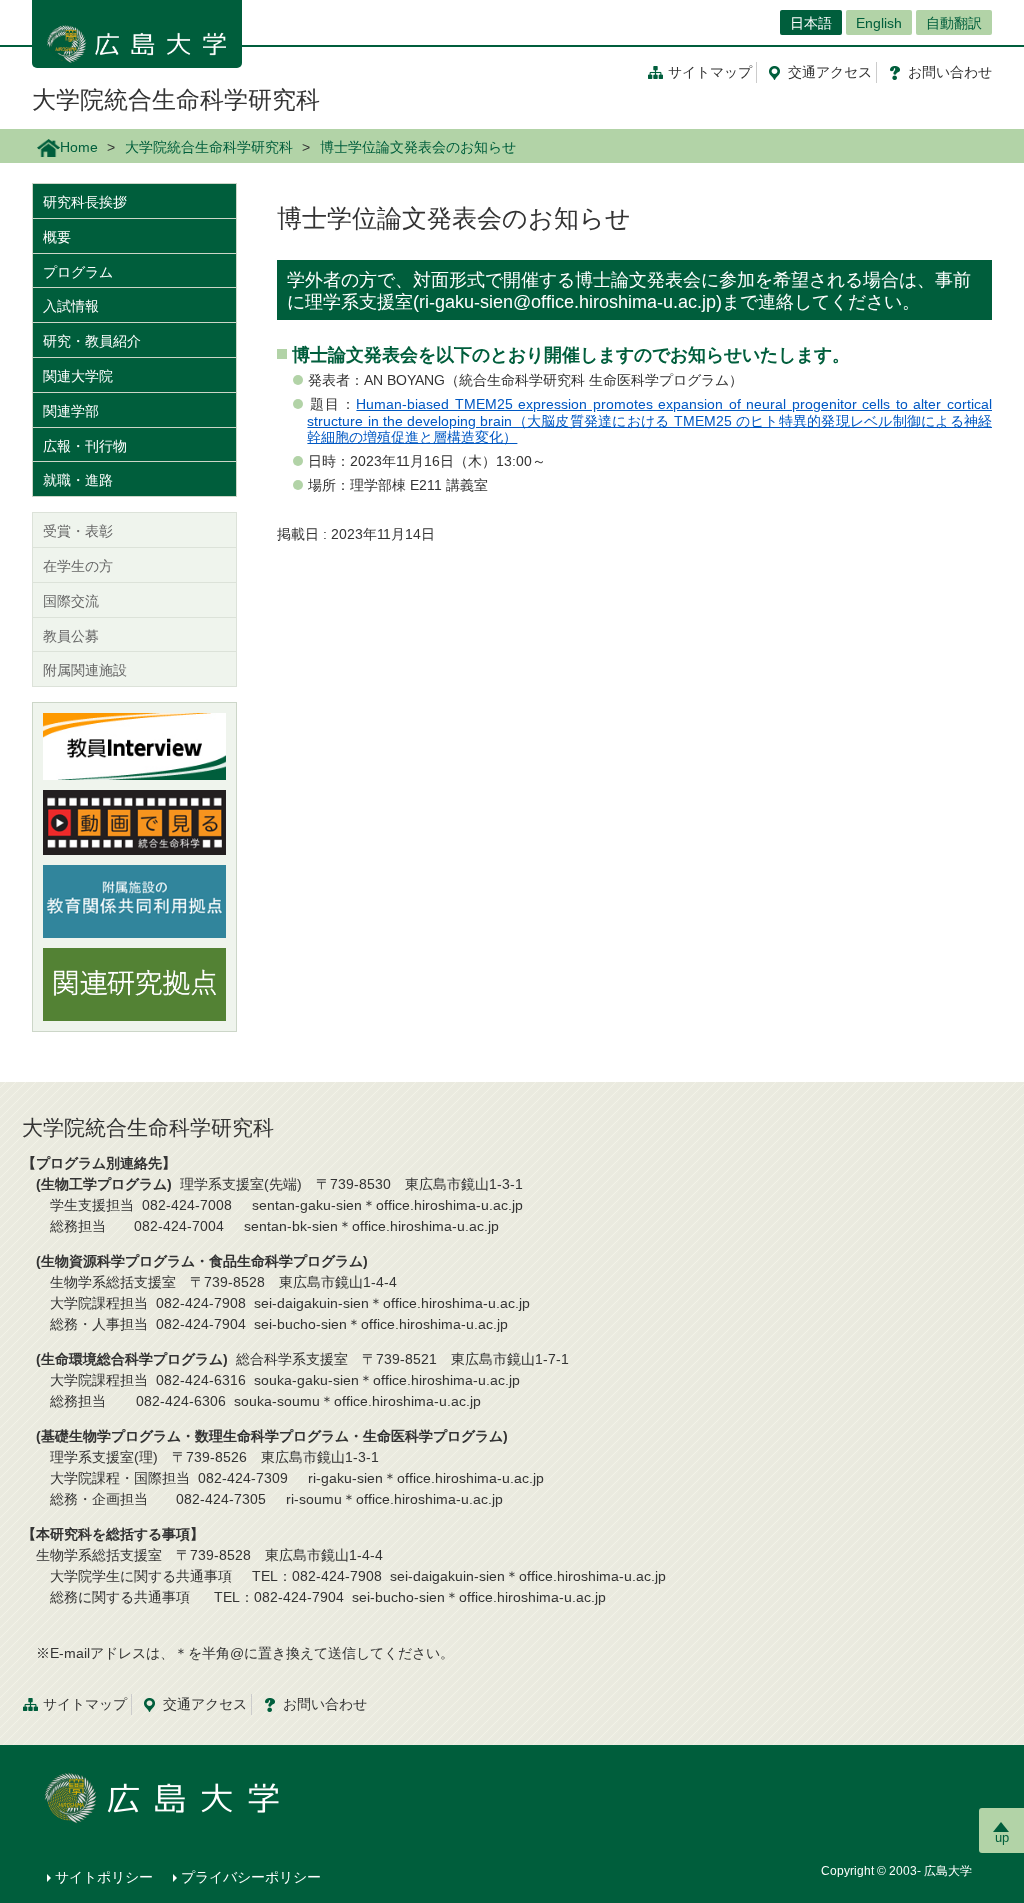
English (879, 23)
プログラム (78, 272)
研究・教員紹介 (92, 341)
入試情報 (71, 306)
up (1002, 1837)
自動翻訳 (954, 23)
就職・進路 (78, 480)
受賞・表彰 (78, 531)
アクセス (830, 72)
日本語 (811, 23)
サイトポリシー (104, 1877)
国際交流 (71, 601)
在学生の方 (78, 566)
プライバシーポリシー (251, 1877)
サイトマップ (710, 72)
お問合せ (950, 72)
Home (79, 147)
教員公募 (71, 636)
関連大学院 (78, 376)
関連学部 (71, 411)
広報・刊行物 (85, 446)
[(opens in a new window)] (134, 746)
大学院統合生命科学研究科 (176, 99)
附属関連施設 (85, 670)
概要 (57, 237)
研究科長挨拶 (85, 202)
